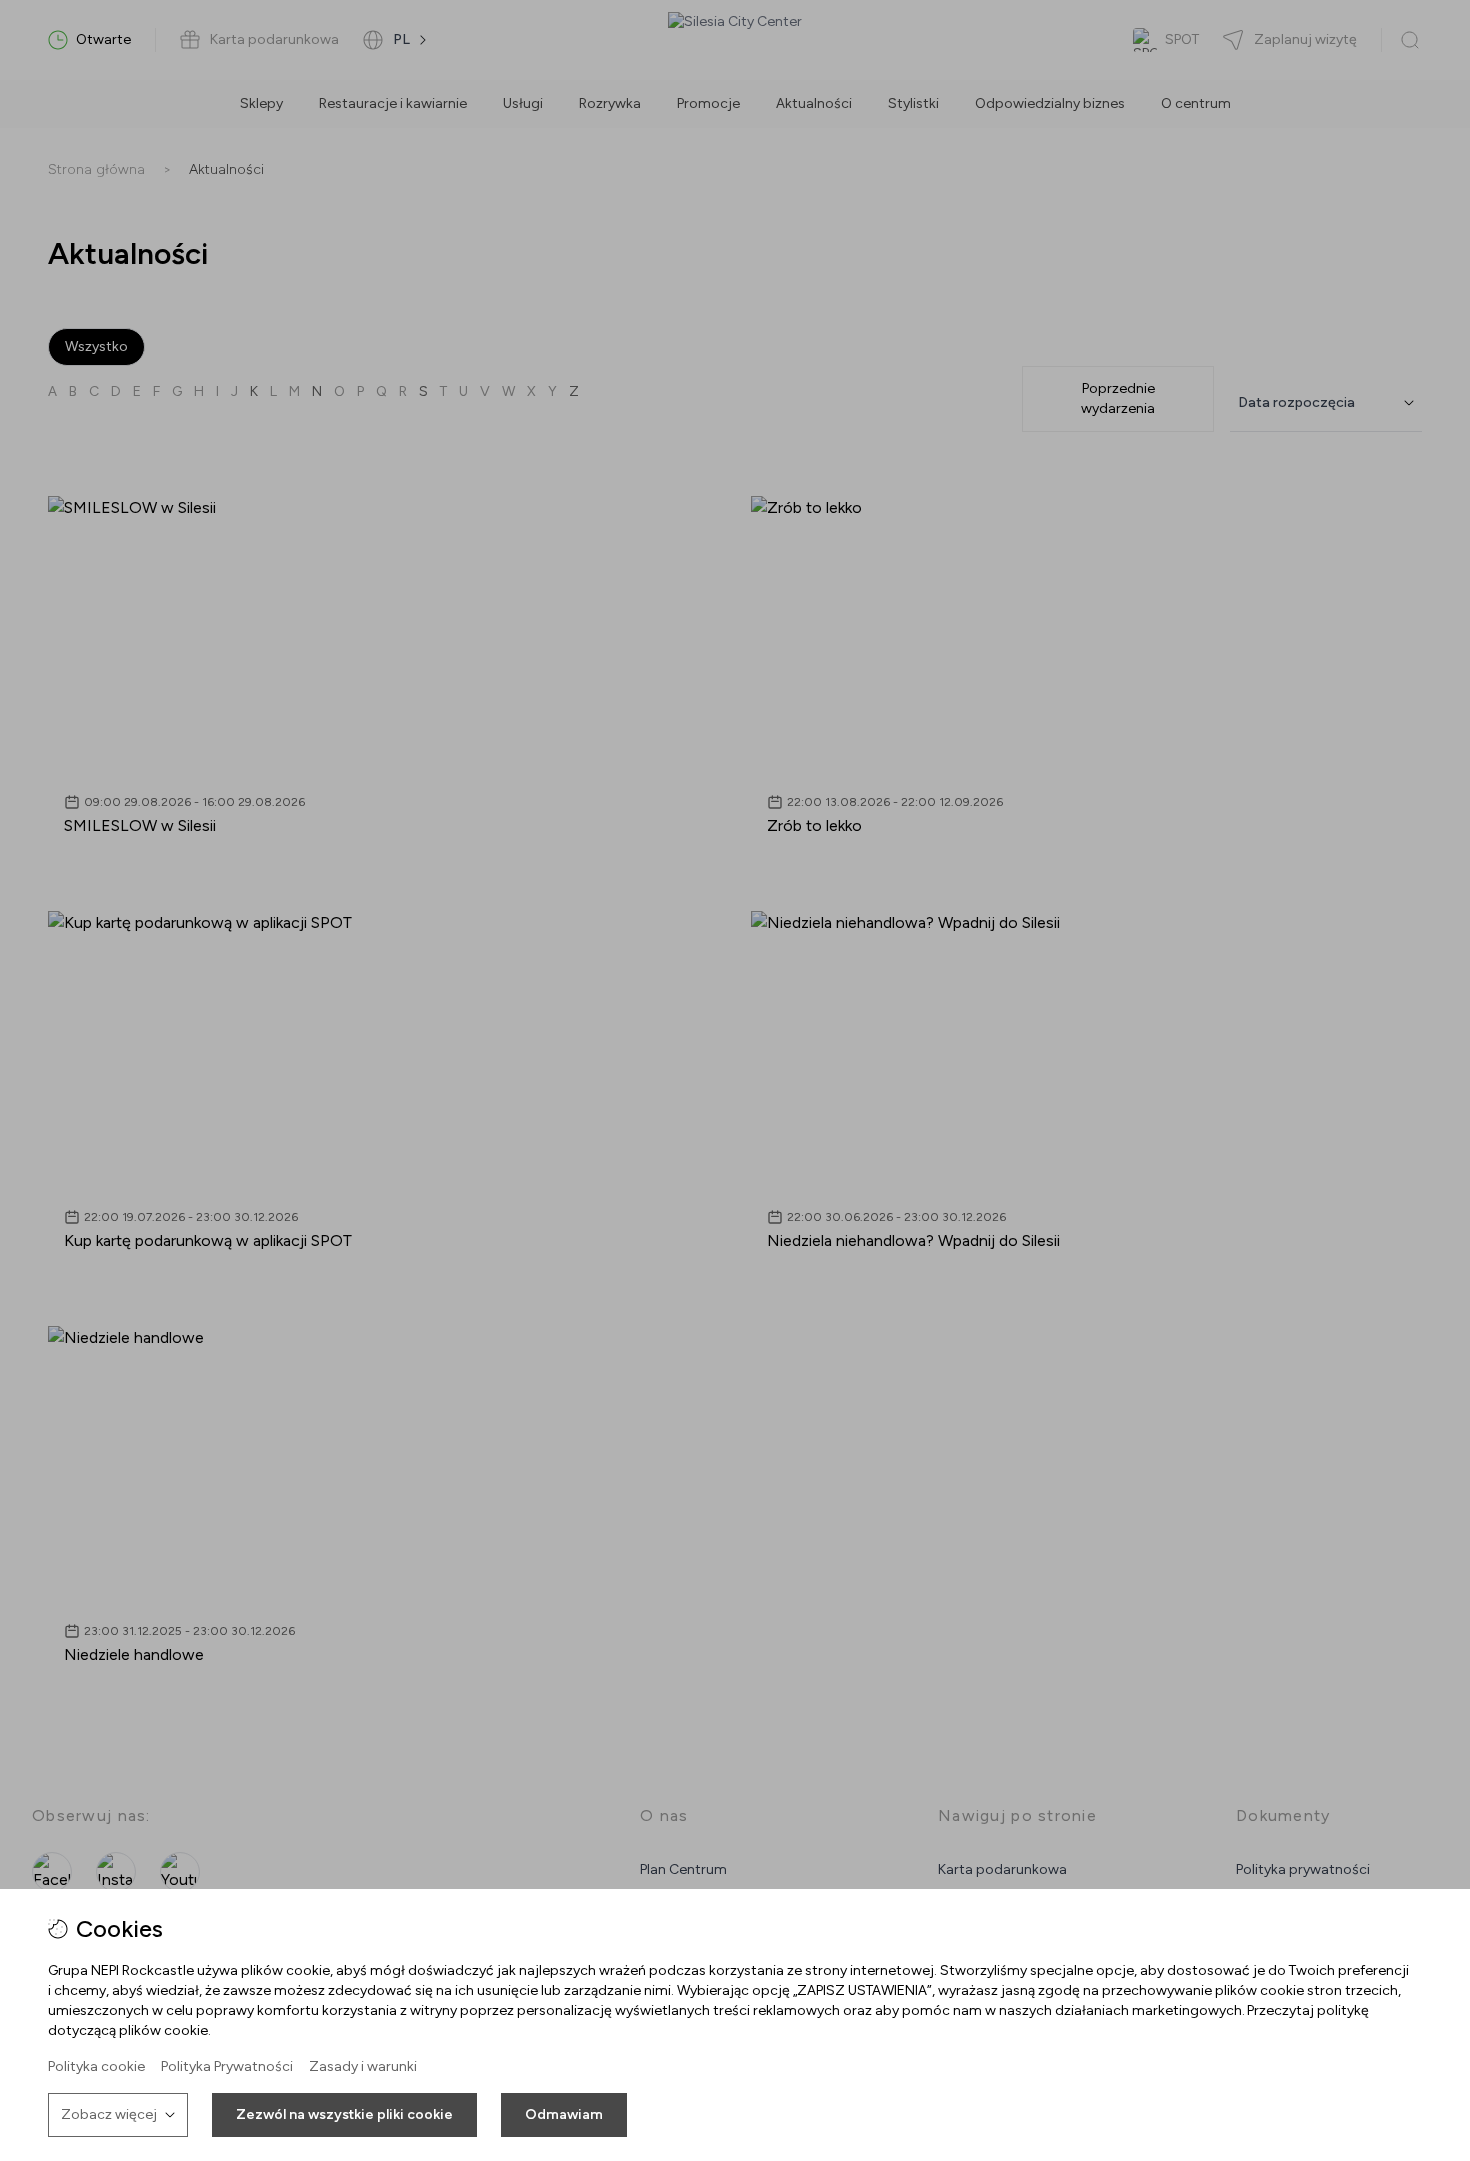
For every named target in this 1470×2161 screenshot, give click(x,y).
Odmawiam (564, 2114)
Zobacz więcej (109, 2114)
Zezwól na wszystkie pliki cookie (344, 2114)
